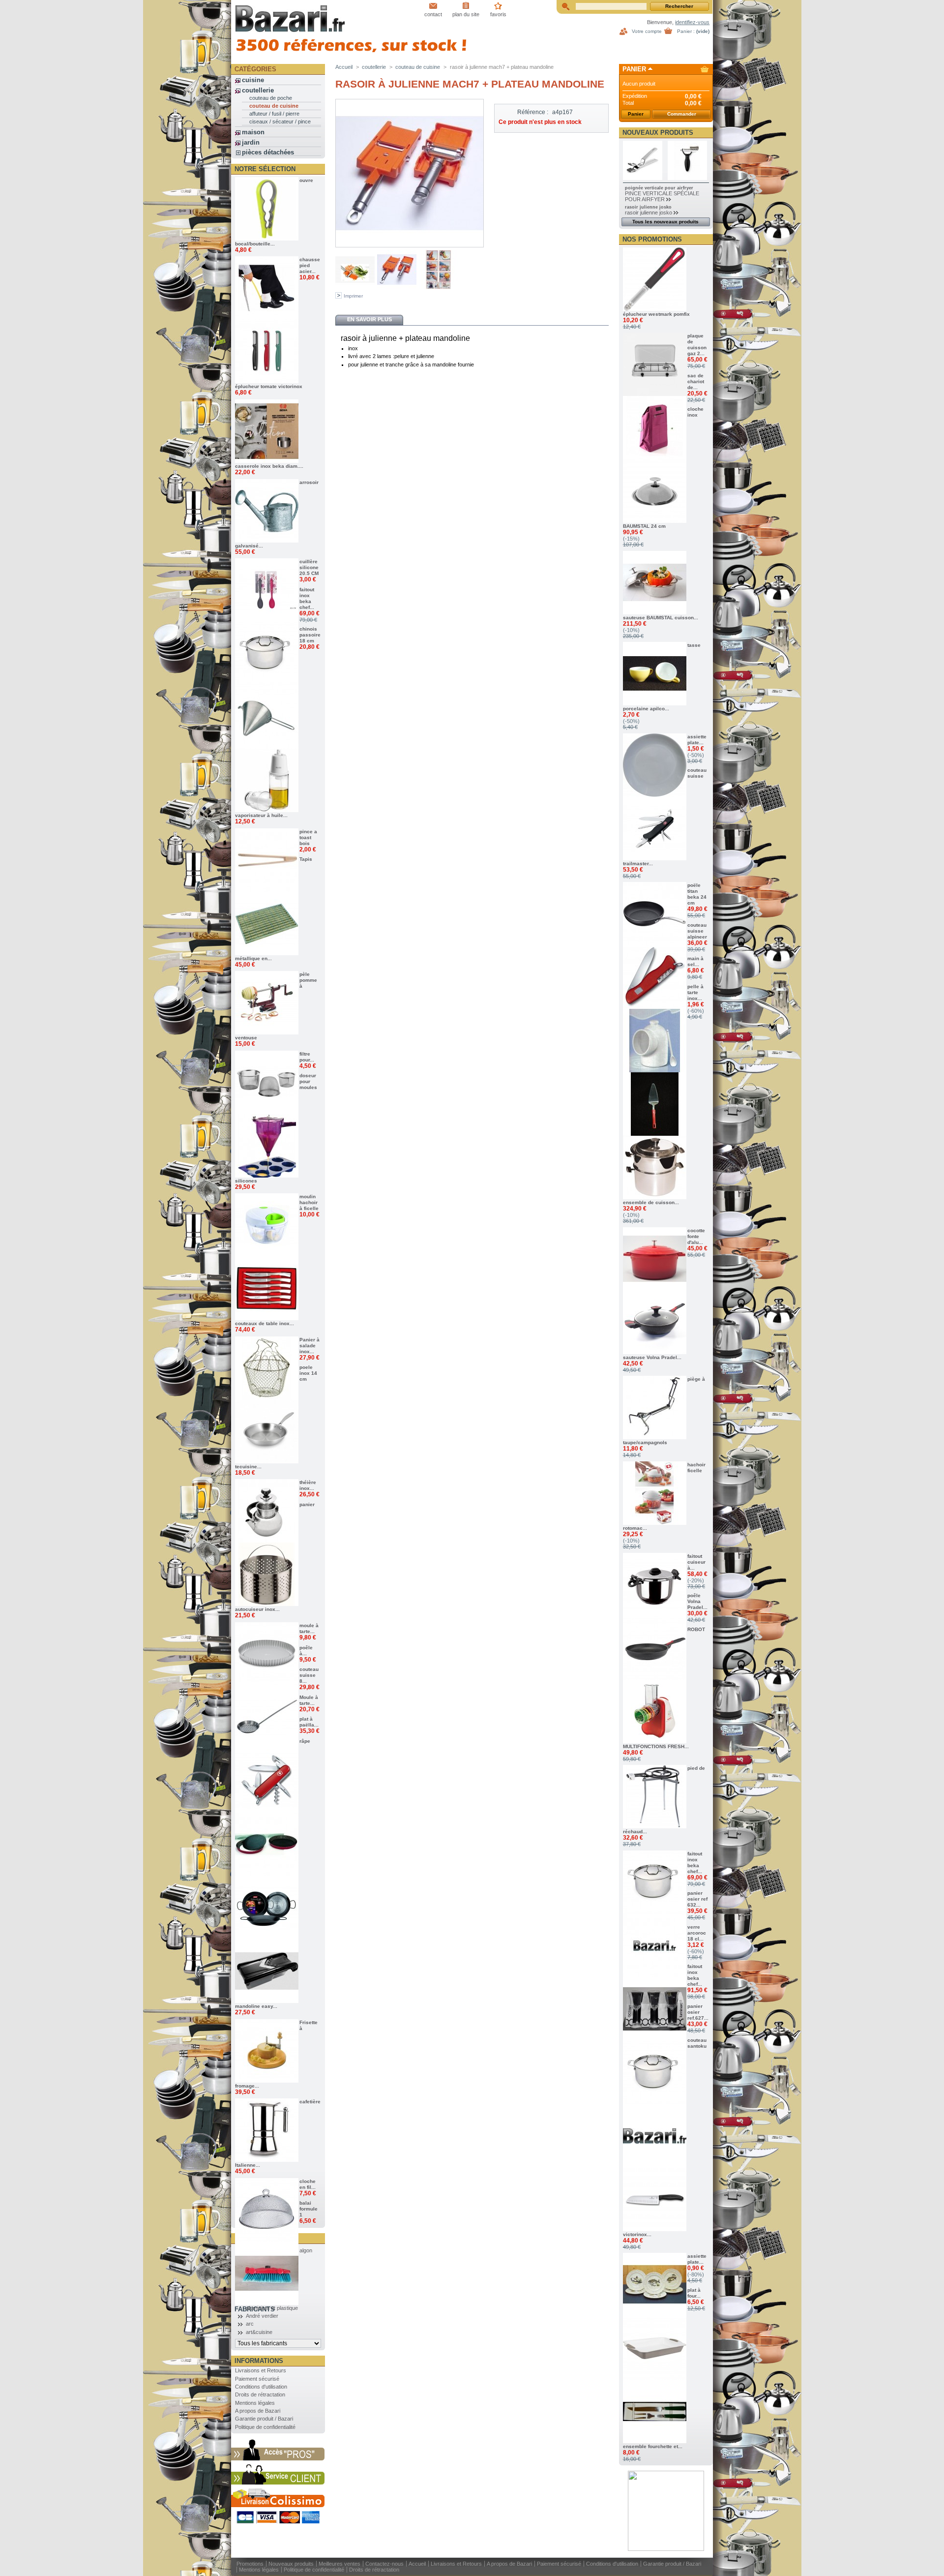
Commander (682, 114)
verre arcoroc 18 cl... (697, 1933)
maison (253, 132)
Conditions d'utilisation (261, 2387)
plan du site (466, 14)
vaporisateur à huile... (261, 815)
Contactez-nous (384, 2564)
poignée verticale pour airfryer (659, 188)
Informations (259, 2361)
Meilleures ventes (339, 2564)
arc (250, 2324)
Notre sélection (265, 169)
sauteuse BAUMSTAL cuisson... (661, 618)
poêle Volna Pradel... (697, 1601)
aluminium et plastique (272, 2308)
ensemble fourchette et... (653, 2446)
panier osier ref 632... (697, 1899)
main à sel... (695, 961)
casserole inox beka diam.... (269, 466)
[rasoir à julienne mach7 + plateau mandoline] (439, 287)
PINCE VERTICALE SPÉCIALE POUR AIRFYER (662, 196)
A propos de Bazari (258, 2411)
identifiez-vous (692, 22)
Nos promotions (652, 239)
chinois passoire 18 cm (310, 635)
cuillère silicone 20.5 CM (309, 567)
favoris (498, 14)
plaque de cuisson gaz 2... (697, 345)
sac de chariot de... (696, 381)
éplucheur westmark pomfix (656, 314)
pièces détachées (268, 152)
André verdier (262, 2316)
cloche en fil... (308, 2184)
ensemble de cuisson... (651, 1202)
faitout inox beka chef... (307, 598)
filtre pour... (307, 1057)
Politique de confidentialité (265, 2427)
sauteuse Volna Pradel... (652, 1357)
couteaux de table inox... (265, 1323)
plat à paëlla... (309, 1722)
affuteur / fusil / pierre (274, 114)
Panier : (686, 31)
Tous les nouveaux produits (665, 222)
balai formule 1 (309, 2209)
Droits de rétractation (260, 2394)
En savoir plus (369, 319)
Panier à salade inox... (310, 1346)
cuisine (253, 80)
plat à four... (694, 2293)
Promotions (250, 2564)
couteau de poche (271, 98)
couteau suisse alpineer (697, 931)
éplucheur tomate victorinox (269, 386)
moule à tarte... (309, 1628)
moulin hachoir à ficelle (309, 1202)
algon (306, 2250)
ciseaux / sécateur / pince (280, 121)
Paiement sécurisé (257, 2379)
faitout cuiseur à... (696, 1562)
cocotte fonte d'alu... (696, 1236)
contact (433, 14)
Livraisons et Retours (261, 2370)
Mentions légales (255, 2403)
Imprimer (353, 296)
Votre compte (647, 31)
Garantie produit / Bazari (264, 2419)
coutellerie (258, 90)
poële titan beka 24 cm (697, 894)
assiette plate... (697, 740)
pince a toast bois (308, 837)
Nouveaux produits (658, 133)
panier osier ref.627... (698, 2012)
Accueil (344, 67)
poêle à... (306, 1651)
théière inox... (308, 1485)
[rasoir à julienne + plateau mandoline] (355, 287)
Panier (634, 69)
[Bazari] (296, 16)
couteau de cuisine (274, 106)
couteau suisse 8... (309, 1675)
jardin (251, 142)
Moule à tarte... (309, 1700)
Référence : (533, 112)
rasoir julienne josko (648, 207)
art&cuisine (259, 2332)
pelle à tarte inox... (695, 992)
